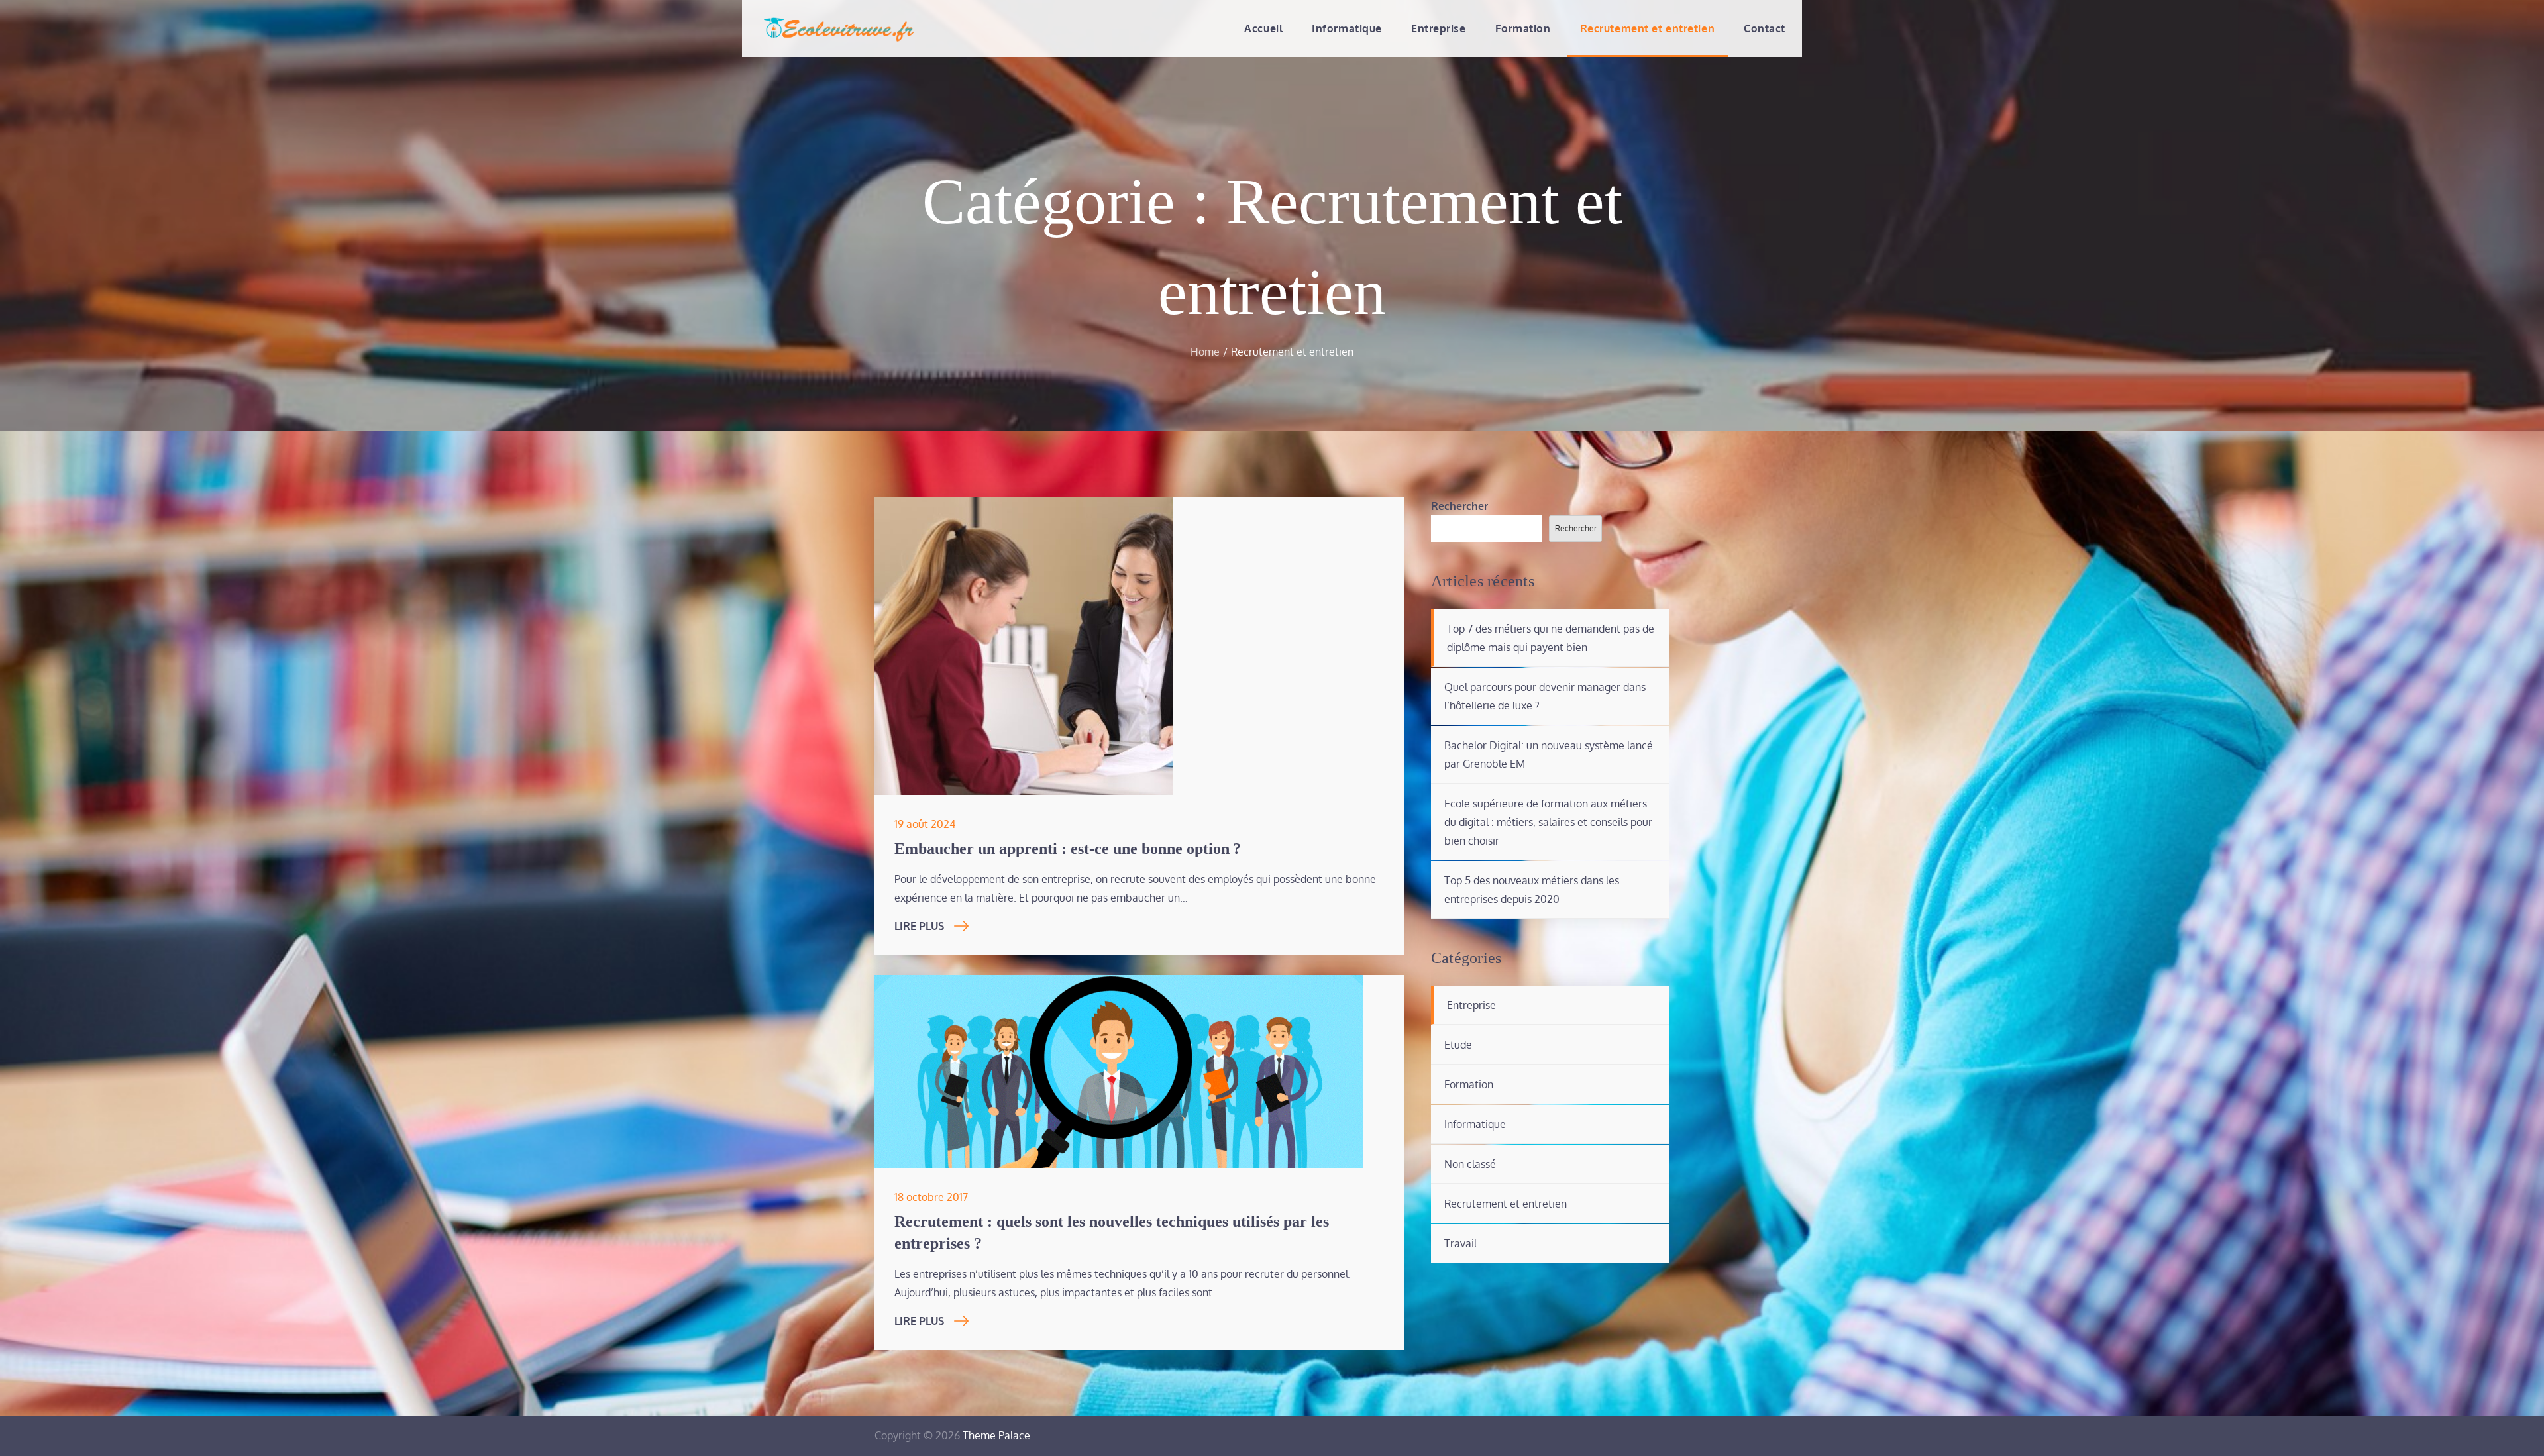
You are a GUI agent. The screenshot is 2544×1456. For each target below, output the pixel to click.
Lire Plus (919, 926)
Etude (1458, 1045)
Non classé (1470, 1164)
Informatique (1347, 28)
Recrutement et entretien (1647, 28)
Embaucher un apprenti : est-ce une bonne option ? (1068, 849)
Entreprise (1439, 28)
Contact (1765, 28)
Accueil (1263, 28)
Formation (1523, 28)
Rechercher (1459, 506)
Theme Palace (996, 1435)
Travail (1460, 1243)
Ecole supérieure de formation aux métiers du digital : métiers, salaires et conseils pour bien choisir (1548, 822)
